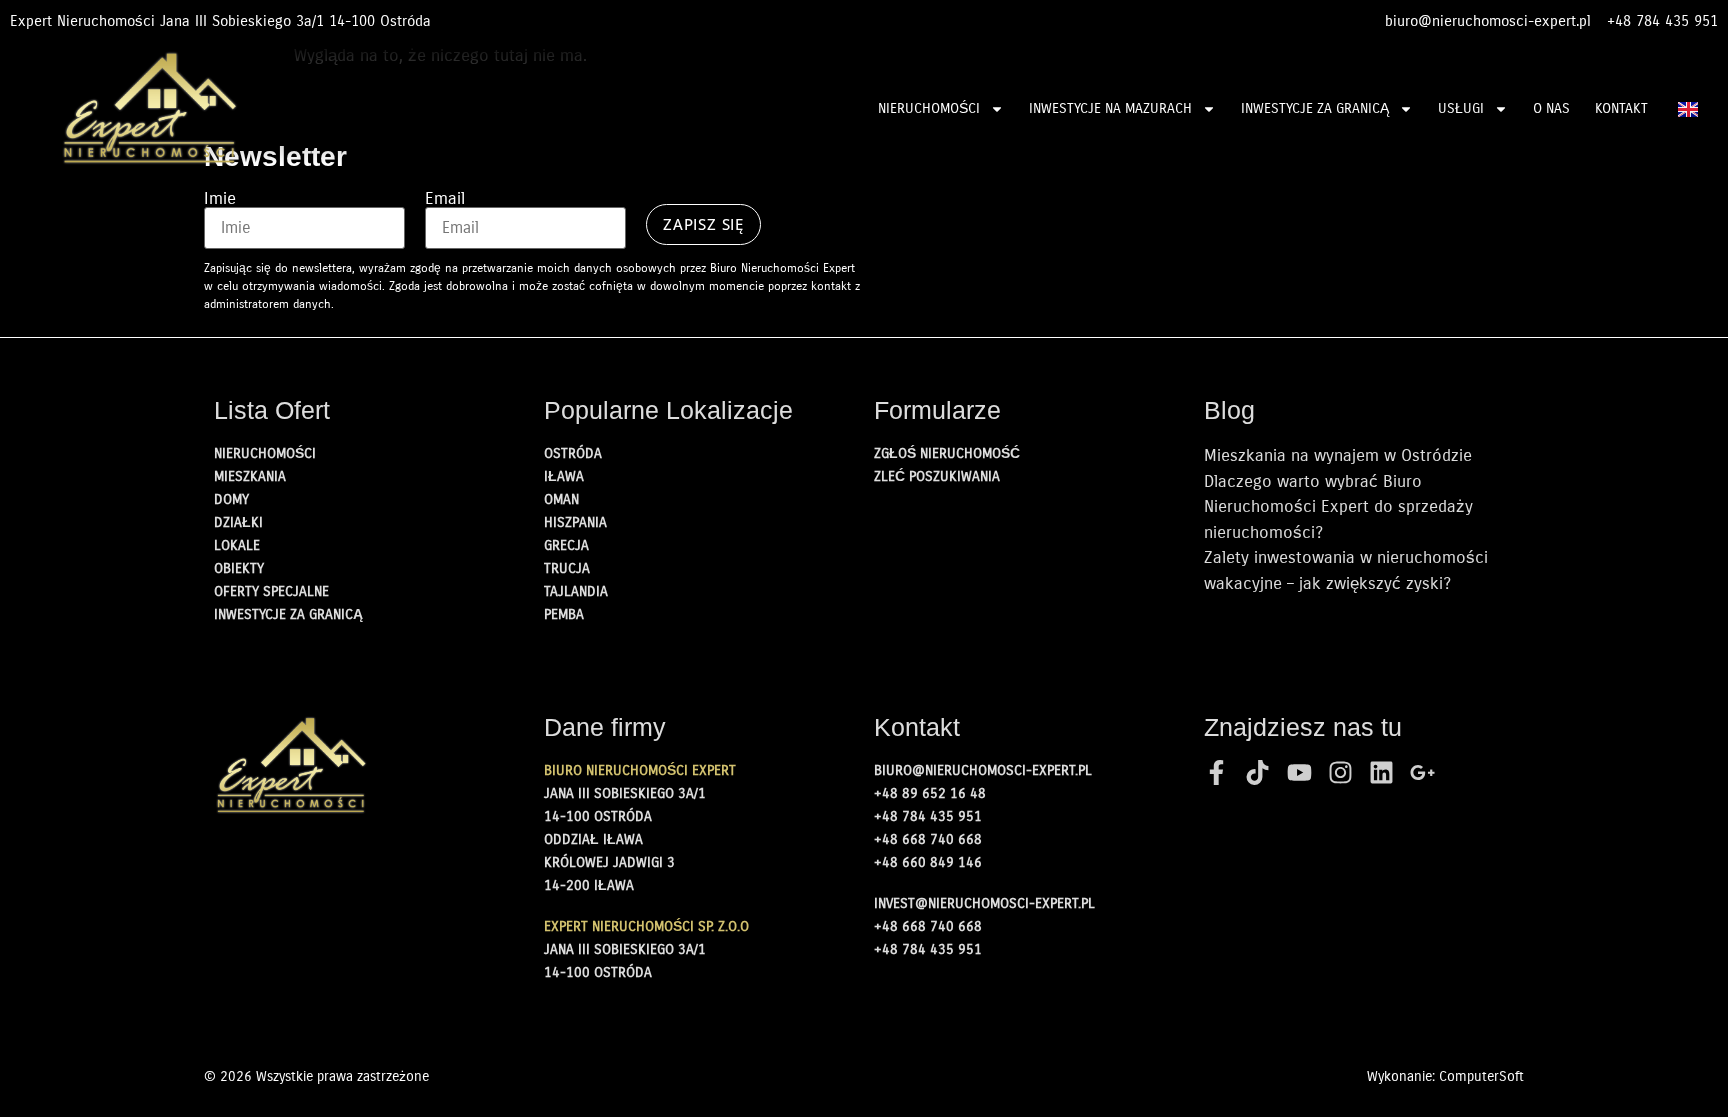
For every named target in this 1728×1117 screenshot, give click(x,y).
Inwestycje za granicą (1315, 108)
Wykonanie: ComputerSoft (1445, 1076)
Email (445, 198)
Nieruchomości (929, 108)
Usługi (1461, 108)
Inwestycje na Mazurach (1110, 108)
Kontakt (1621, 108)
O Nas (1551, 108)
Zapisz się (703, 224)
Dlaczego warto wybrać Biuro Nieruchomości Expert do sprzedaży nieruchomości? (1338, 507)
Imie (220, 198)
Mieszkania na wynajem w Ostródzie (1338, 455)
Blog (1229, 410)
